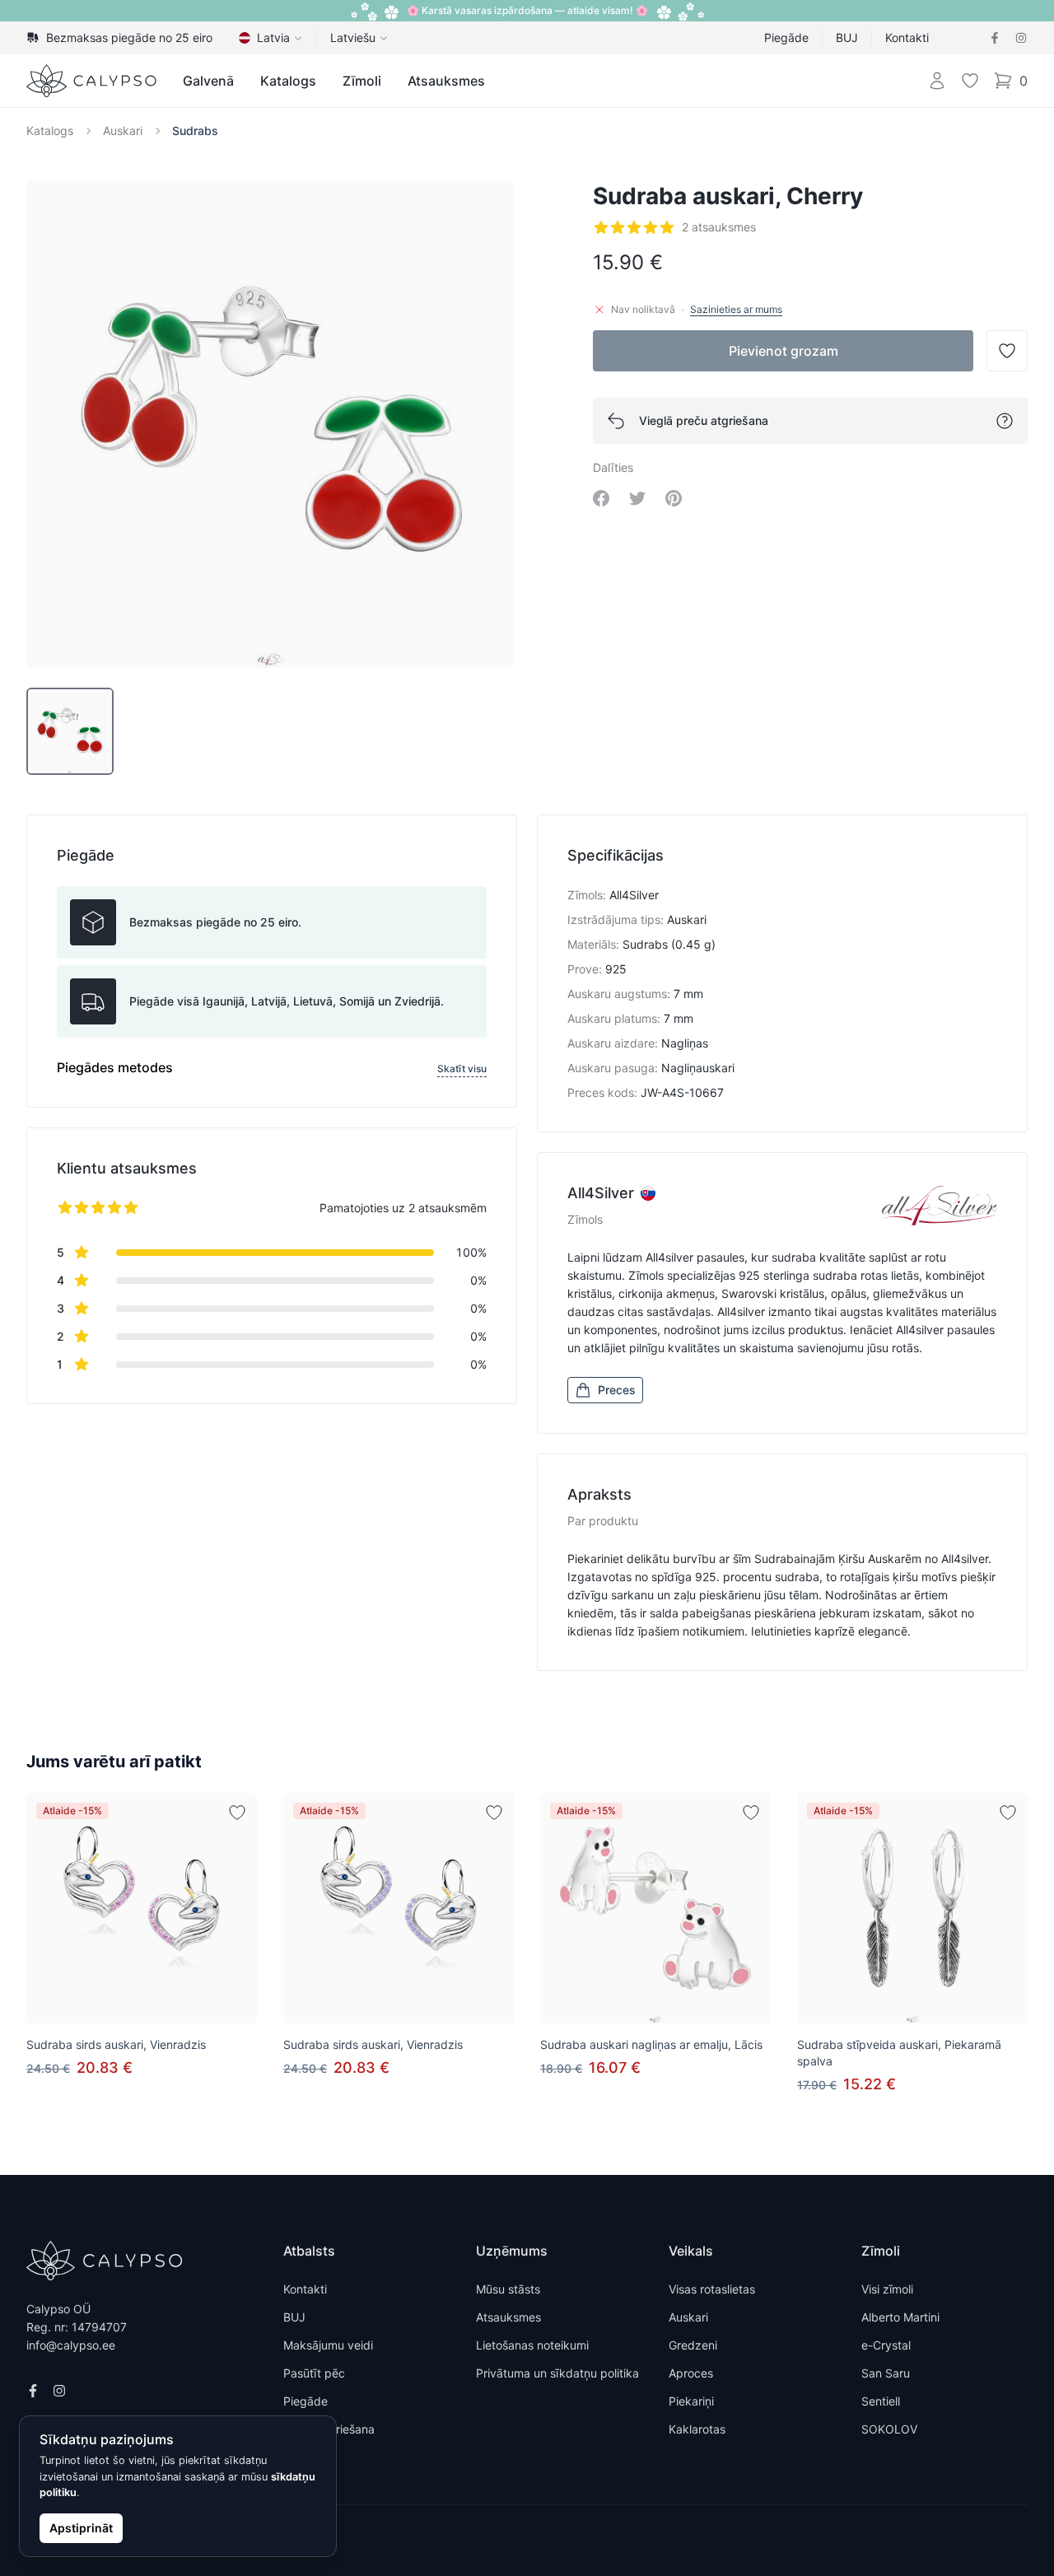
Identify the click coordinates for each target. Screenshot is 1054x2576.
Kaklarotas (697, 2429)
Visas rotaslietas (712, 2289)
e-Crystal (886, 2345)
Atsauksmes (446, 81)
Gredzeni (693, 2345)
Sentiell (881, 2401)
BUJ (847, 37)
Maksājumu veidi (328, 2345)
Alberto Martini (900, 2317)
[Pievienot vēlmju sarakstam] (237, 1813)
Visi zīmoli (887, 2289)
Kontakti (907, 37)
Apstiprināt (81, 2528)
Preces (617, 1390)
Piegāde (786, 37)
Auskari (123, 131)
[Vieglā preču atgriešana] (1005, 421)
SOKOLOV (889, 2429)
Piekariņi (691, 2401)
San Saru (886, 2373)
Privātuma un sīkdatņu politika (557, 2373)
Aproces (691, 2373)
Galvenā (208, 81)
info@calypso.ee (71, 2345)
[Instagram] (1021, 38)
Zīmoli (362, 81)
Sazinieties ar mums (736, 309)
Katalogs (288, 81)
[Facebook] (995, 38)
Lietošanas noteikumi (532, 2345)
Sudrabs (195, 131)
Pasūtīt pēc (314, 2373)
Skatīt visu (462, 1069)
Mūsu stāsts (508, 2289)
